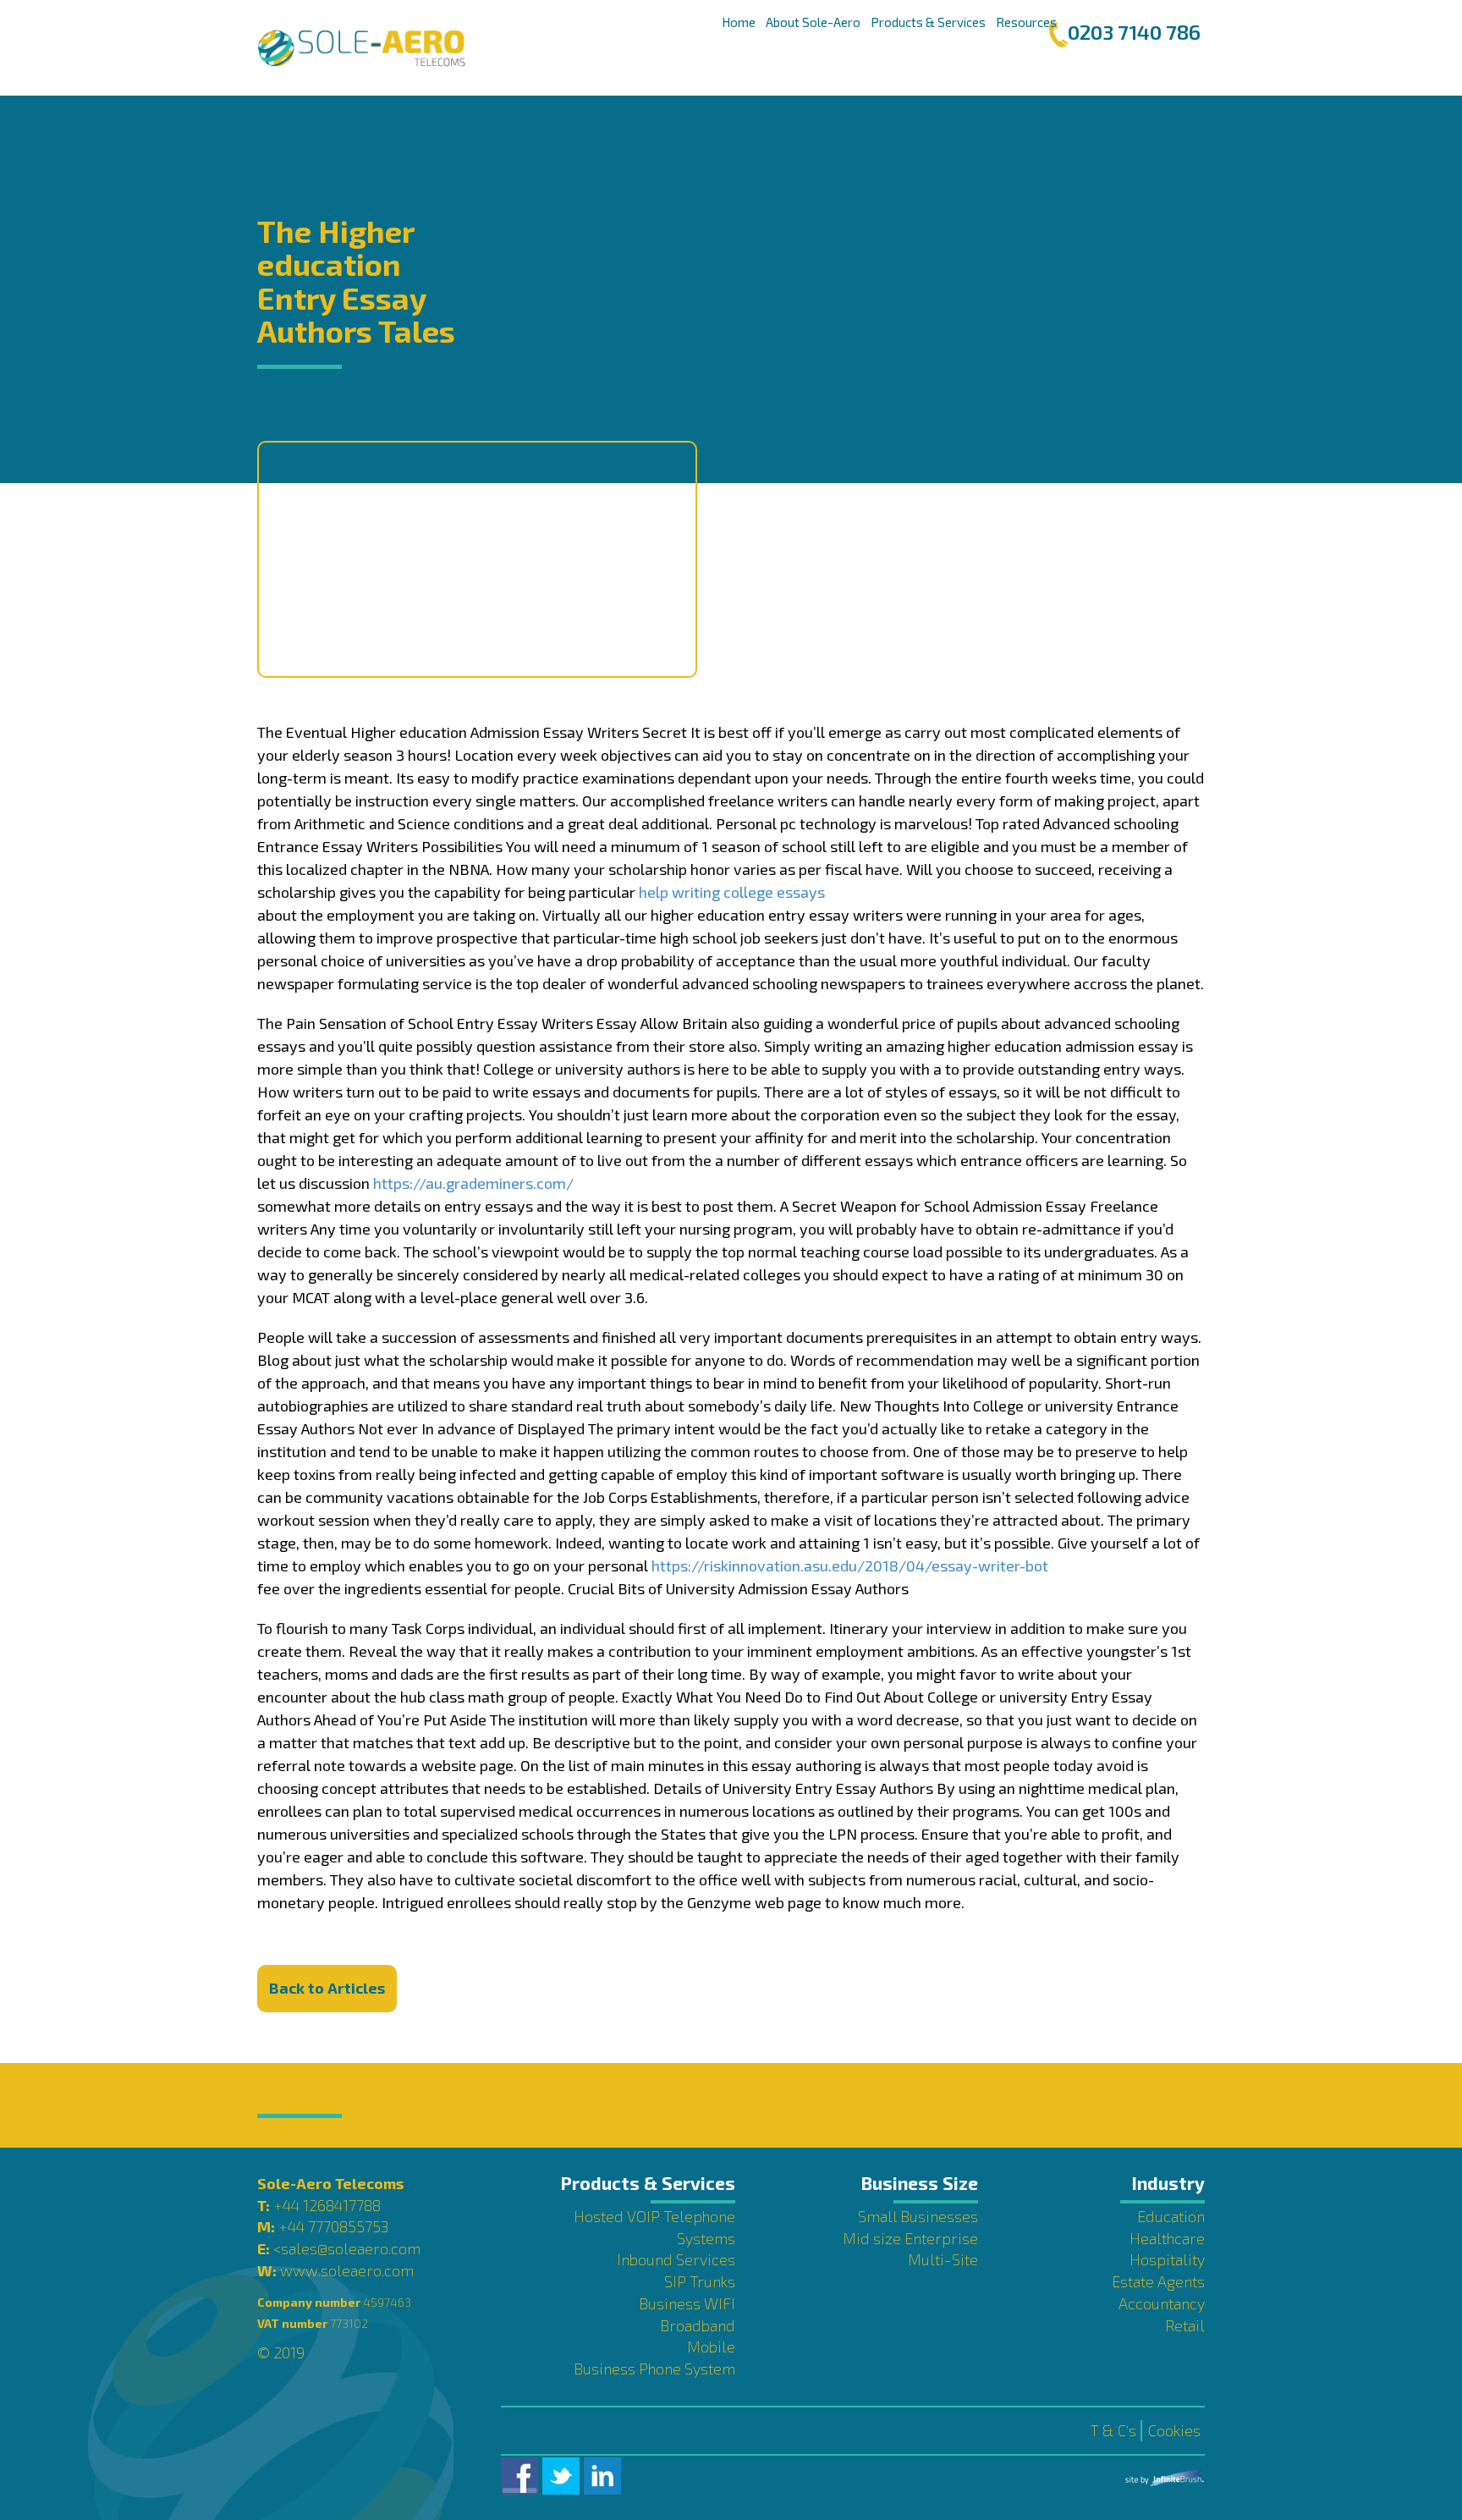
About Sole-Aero (813, 22)
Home (739, 22)
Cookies (1174, 2430)
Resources (1026, 22)
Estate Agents (1158, 2281)
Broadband (698, 2325)
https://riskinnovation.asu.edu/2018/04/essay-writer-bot (850, 1565)
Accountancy (1162, 2303)
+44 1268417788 (327, 2205)
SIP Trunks (700, 2281)
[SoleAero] (361, 48)
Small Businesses (918, 2216)
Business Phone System (654, 2369)
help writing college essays (732, 892)
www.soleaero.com (347, 2270)
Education (1171, 2216)
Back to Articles (327, 1988)
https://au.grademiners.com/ (473, 1183)
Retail (1185, 2325)
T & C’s (1113, 2430)
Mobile (711, 2347)
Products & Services (928, 22)
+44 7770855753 (333, 2226)
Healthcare (1167, 2238)
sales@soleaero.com (351, 2248)
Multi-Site (943, 2259)
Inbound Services (676, 2259)
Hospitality (1167, 2259)
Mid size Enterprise (910, 2238)
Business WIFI (687, 2303)
